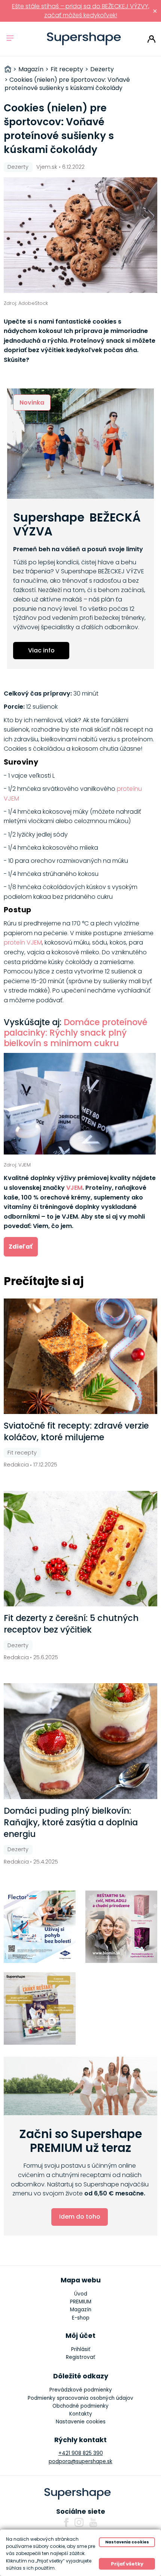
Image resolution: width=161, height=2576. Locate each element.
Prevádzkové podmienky (81, 2390)
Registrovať (80, 2357)
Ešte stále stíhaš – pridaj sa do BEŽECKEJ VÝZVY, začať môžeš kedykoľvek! (81, 11)
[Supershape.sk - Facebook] (66, 2522)
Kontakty (81, 2414)
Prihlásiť (151, 39)
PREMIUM (81, 2302)
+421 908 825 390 (81, 2453)
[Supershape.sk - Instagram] (79, 2522)
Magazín (81, 2310)
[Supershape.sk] (84, 39)
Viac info (41, 650)
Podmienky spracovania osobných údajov (80, 2398)
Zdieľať (21, 1247)
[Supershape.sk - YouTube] (93, 2522)
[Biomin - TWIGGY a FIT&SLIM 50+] (121, 1927)
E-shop (81, 2318)
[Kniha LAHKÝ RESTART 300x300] (40, 2008)
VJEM (74, 1188)
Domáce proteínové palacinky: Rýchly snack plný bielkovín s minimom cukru (75, 1033)
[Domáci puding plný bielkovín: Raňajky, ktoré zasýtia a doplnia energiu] (81, 1741)
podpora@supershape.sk (80, 2461)
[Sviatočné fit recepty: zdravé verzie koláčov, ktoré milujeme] (81, 1356)
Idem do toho (80, 2217)
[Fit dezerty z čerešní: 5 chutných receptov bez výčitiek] (81, 1549)
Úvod (81, 2294)
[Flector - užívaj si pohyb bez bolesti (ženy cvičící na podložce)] (40, 1927)
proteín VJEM (23, 942)
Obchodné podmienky (80, 2406)
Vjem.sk (47, 167)
